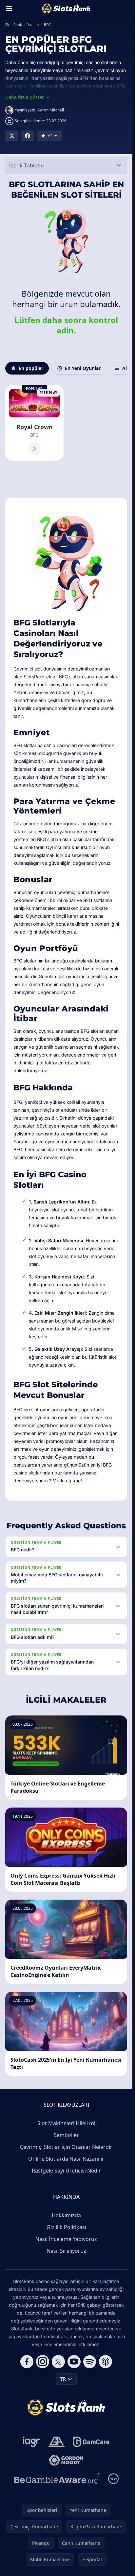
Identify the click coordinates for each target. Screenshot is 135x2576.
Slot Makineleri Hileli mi (66, 2123)
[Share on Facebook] (28, 136)
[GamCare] (91, 2442)
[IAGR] (32, 2442)
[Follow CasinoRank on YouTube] (74, 2362)
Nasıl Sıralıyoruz (66, 2251)
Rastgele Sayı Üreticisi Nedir (66, 2171)
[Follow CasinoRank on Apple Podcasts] (106, 2362)
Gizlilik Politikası (66, 2227)
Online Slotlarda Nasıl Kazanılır (66, 2159)
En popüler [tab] (31, 368)
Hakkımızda (66, 2215)
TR (63, 2379)
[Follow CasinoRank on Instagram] (43, 2362)
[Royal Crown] (34, 423)
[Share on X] (12, 136)
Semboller (66, 2135)
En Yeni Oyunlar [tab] (83, 368)
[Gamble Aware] (57, 2479)
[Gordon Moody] (66, 2460)
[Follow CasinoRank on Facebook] (27, 2362)
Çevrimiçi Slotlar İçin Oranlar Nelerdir (66, 2147)
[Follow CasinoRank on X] (58, 2362)
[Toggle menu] (9, 9)
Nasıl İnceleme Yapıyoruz (66, 2239)
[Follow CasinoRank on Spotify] (90, 2362)
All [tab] (125, 368)
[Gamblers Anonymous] (57, 2442)
